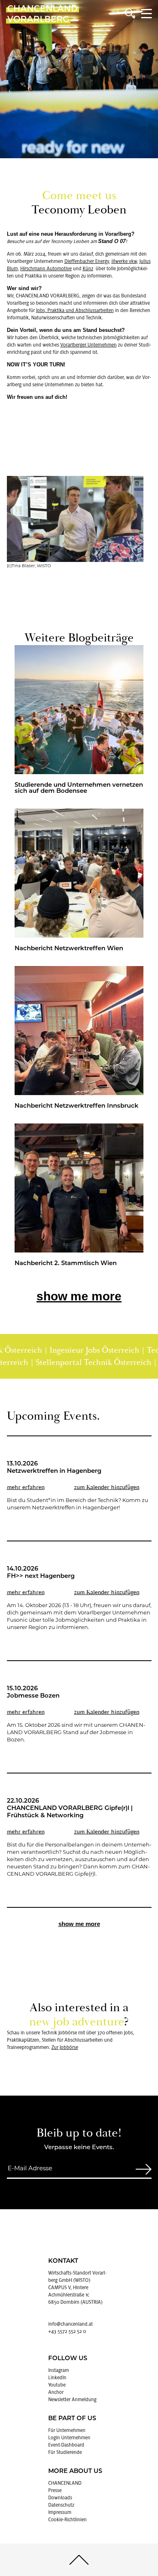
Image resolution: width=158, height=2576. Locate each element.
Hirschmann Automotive (46, 269)
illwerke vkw (124, 261)
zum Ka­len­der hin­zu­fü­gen (107, 1487)
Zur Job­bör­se (65, 2047)
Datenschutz (61, 2505)
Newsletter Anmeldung (72, 2400)
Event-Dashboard (66, 2445)
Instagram (59, 2370)
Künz (88, 269)
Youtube (57, 2385)
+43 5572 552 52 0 (67, 2331)
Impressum (60, 2512)
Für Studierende (65, 2452)
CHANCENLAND (65, 2483)
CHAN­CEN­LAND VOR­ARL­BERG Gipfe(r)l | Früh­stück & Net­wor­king (70, 1812)
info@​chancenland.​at (70, 2324)
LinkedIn (57, 2378)
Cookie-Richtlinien (67, 2520)
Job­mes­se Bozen (33, 1696)
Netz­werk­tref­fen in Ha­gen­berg (54, 1471)
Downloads (60, 2498)
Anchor (56, 2392)
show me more (79, 1296)
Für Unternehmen (67, 2430)
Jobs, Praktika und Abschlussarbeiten (75, 310)
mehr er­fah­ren (26, 1487)
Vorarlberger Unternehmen (89, 345)
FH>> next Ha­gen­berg (41, 1576)
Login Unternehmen (69, 2438)
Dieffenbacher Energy (87, 261)
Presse (55, 2490)
